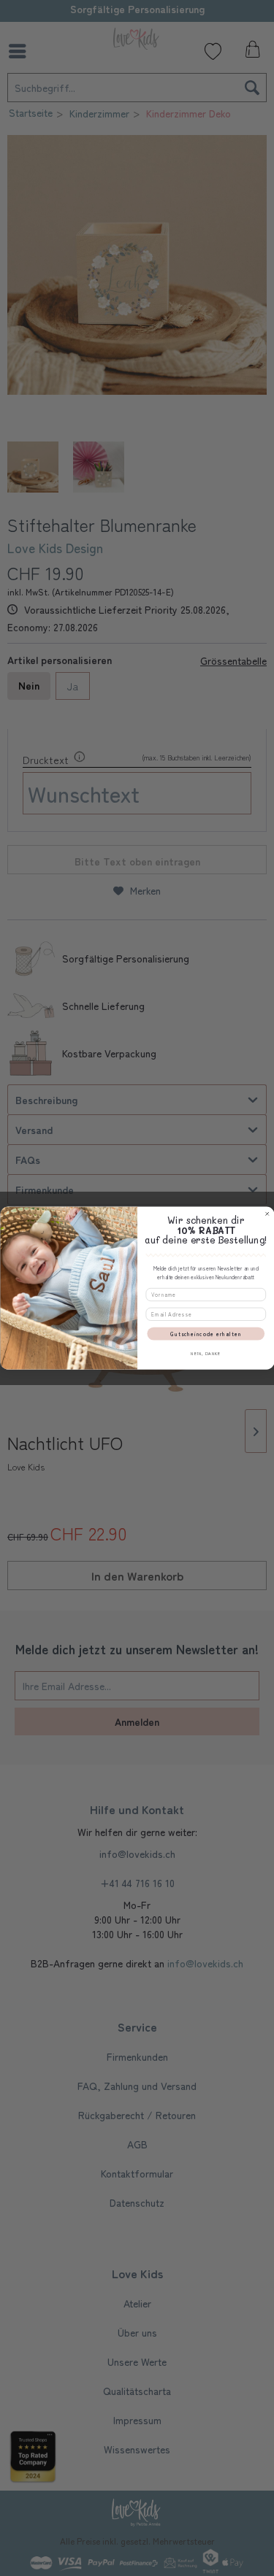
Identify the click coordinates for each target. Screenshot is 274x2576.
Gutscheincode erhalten (205, 1334)
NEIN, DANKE (206, 1353)
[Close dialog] (267, 1214)
